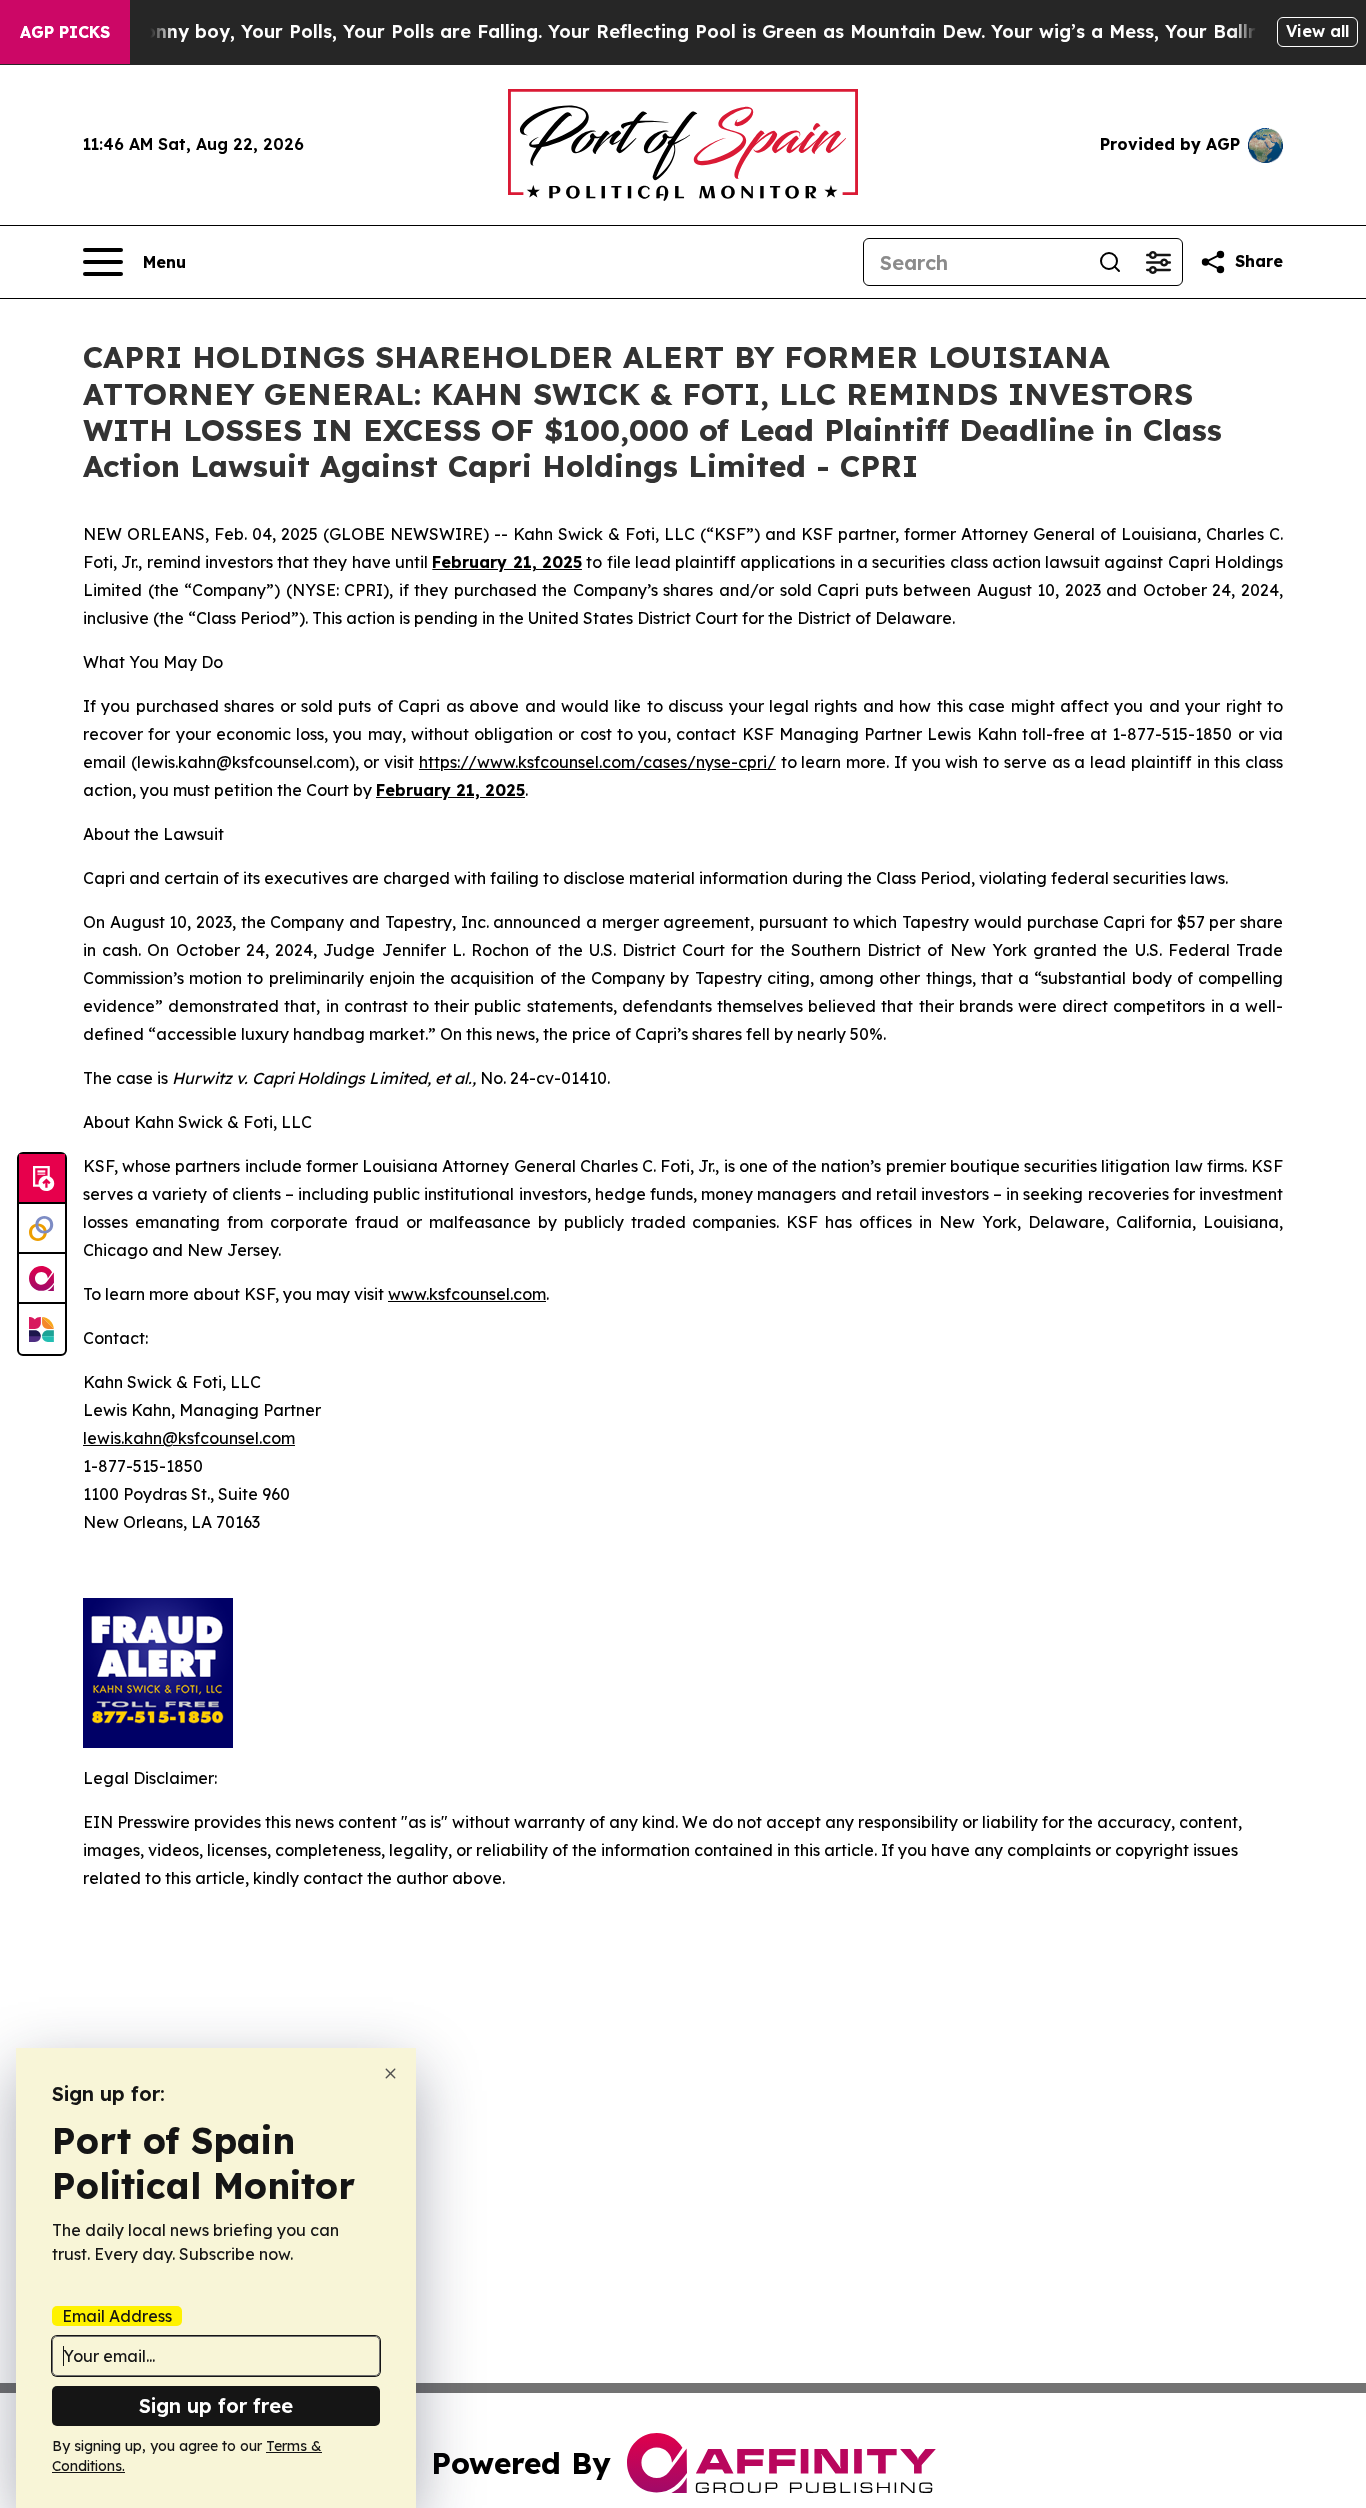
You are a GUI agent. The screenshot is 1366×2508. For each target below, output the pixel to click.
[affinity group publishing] (42, 1279)
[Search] (1110, 262)
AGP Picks (65, 32)
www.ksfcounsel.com (467, 1294)
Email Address (117, 2316)
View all (1317, 31)
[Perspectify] (42, 1229)
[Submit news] (42, 1179)
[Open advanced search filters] (1158, 262)
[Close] (390, 2073)
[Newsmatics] (42, 1329)
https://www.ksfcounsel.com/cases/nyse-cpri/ (597, 762)
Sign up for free (216, 2405)
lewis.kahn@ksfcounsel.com (189, 1438)
